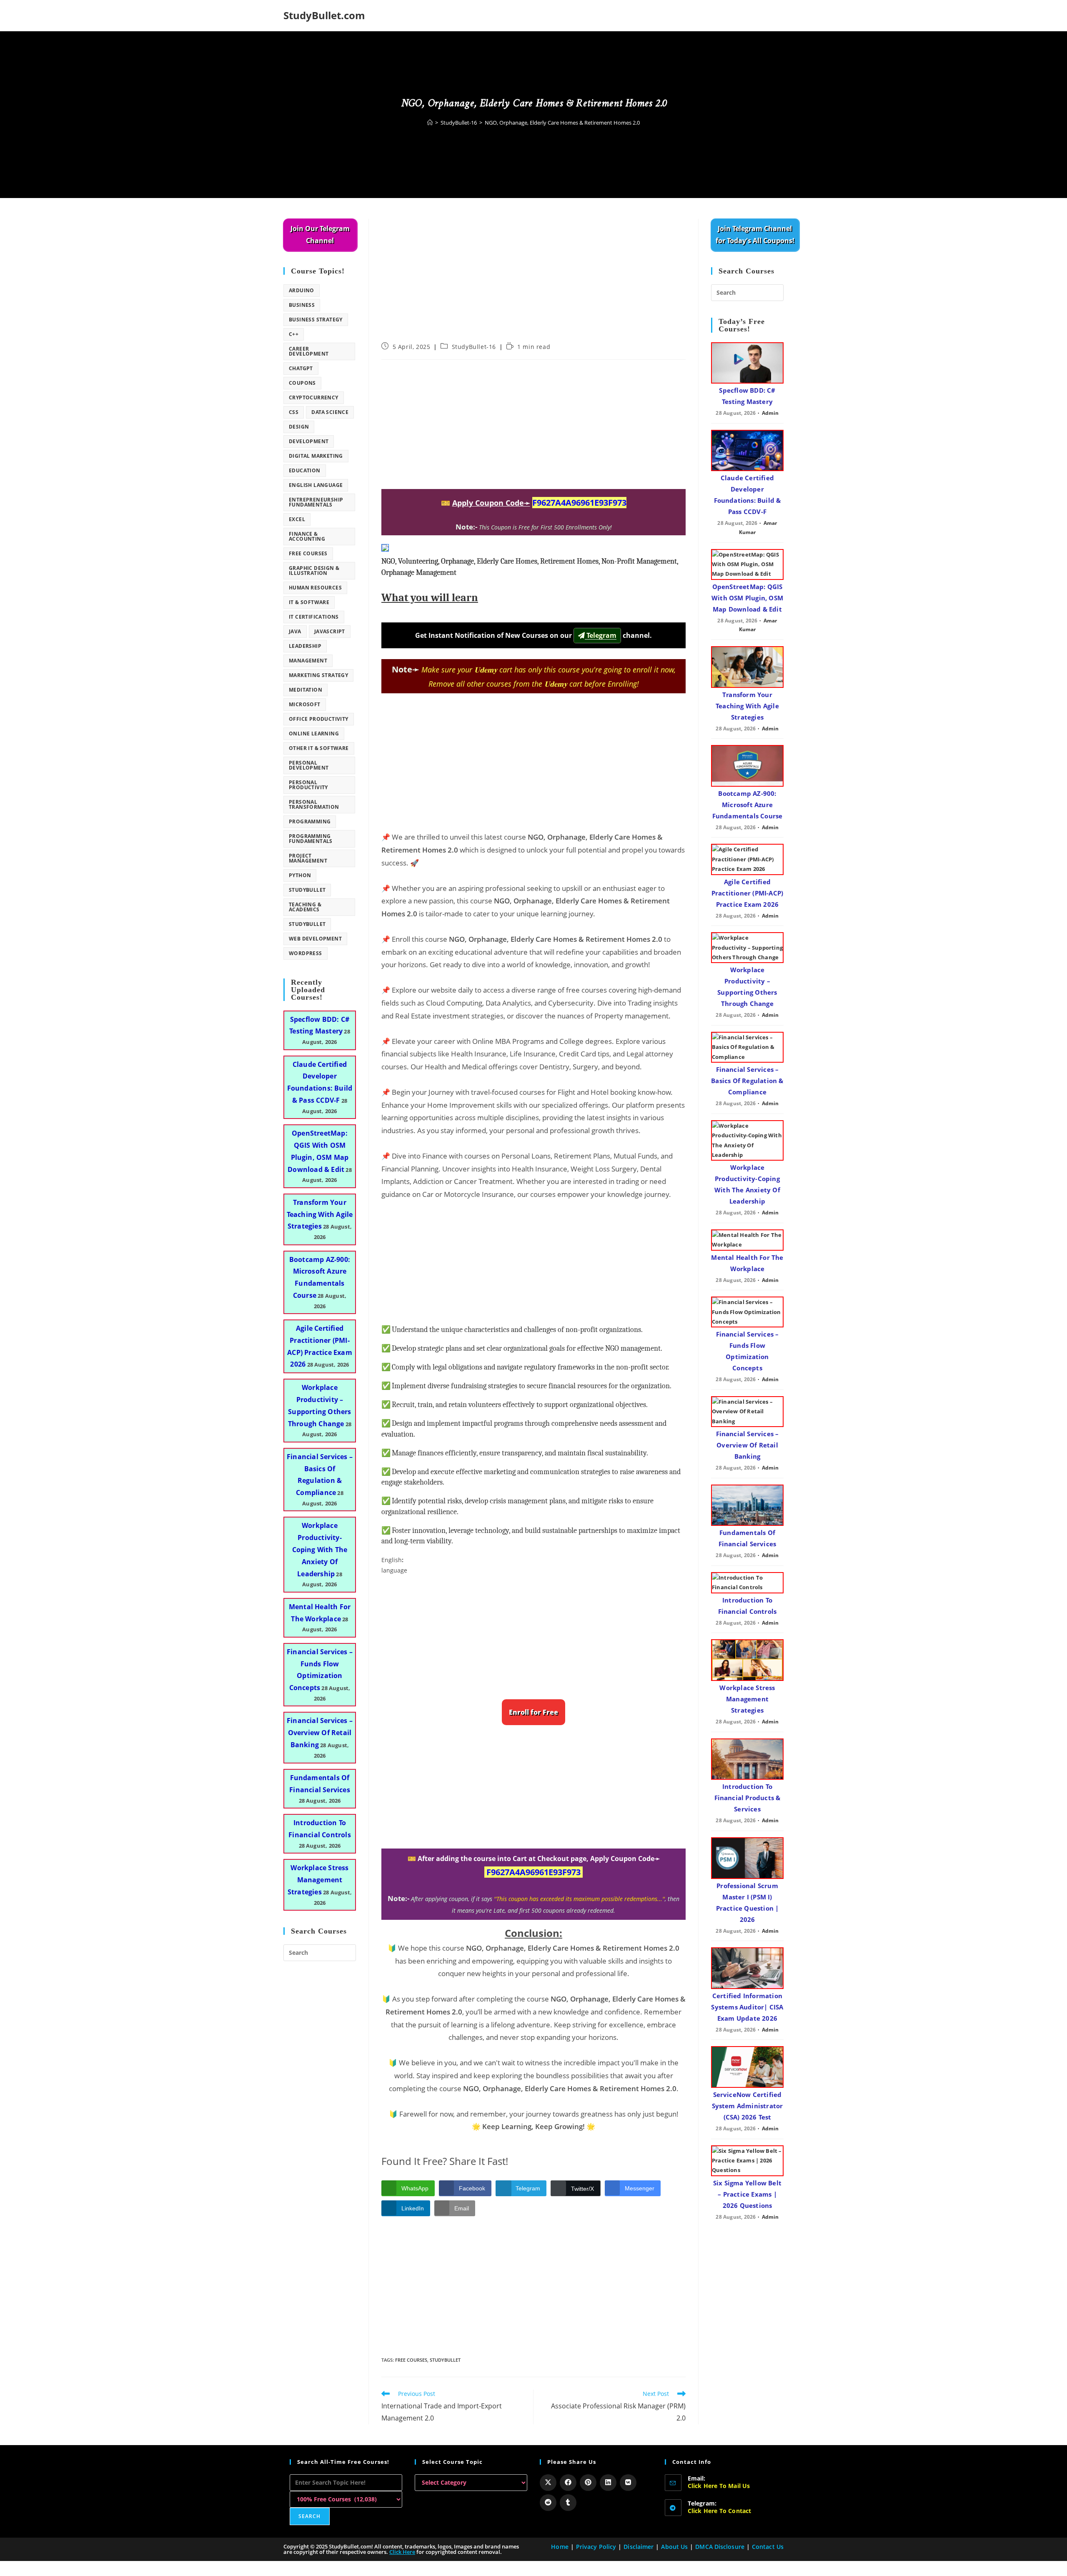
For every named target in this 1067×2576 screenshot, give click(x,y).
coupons (302, 383)
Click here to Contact (720, 2511)
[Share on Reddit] (548, 2503)
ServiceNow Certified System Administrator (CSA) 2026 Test (748, 2106)
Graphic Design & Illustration (314, 571)
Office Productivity (319, 719)
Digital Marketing (316, 456)
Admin (770, 413)
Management (308, 661)
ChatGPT (301, 368)
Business (302, 305)
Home (560, 2547)
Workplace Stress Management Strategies (318, 1880)
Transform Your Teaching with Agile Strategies (320, 1214)
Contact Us (768, 2547)
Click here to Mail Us (719, 2486)
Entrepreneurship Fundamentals (316, 502)
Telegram (601, 635)
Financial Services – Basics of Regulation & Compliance (747, 1081)
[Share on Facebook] (568, 2483)
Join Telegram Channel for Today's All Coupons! (755, 235)
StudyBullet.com (324, 15)
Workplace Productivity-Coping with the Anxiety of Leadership (320, 1549)
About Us (674, 2547)
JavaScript (330, 631)
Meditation (306, 690)
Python (300, 875)
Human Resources (315, 588)
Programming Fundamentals (311, 839)
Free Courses (411, 2360)
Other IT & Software (319, 748)
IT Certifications (314, 617)
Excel (297, 519)
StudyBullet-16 (474, 347)
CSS (294, 412)
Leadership (305, 646)
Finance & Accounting (307, 536)
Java (295, 631)
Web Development (315, 939)
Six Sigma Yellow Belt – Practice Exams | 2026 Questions (747, 2194)
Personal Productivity (308, 785)
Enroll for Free (533, 1712)
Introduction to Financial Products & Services (748, 1798)
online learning (314, 734)
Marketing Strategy (318, 675)
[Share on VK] (628, 2483)
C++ (294, 334)
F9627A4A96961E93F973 (579, 503)
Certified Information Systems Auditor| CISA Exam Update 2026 (747, 2007)
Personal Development (309, 765)
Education (305, 470)
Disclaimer (639, 2547)
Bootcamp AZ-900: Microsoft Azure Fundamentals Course (748, 805)
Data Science (330, 412)
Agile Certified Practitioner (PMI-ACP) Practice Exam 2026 (747, 893)
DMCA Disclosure (720, 2547)
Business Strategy (316, 320)
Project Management (308, 858)
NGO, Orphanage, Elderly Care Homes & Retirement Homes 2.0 (562, 123)
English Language (316, 485)
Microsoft (305, 704)
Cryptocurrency (314, 398)
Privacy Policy (596, 2547)
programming (310, 821)
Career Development (309, 351)
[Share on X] (548, 2483)
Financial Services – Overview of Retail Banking (320, 1733)
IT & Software (309, 602)
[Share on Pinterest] (588, 2483)
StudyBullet (445, 2360)
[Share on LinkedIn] (608, 2483)
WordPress (306, 953)
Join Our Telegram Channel (320, 235)
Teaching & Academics (305, 907)
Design (299, 427)
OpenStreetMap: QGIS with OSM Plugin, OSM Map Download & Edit (747, 598)
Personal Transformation (314, 804)
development (309, 441)
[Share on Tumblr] (568, 2503)
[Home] (430, 123)
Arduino (302, 290)
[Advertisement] (533, 281)
